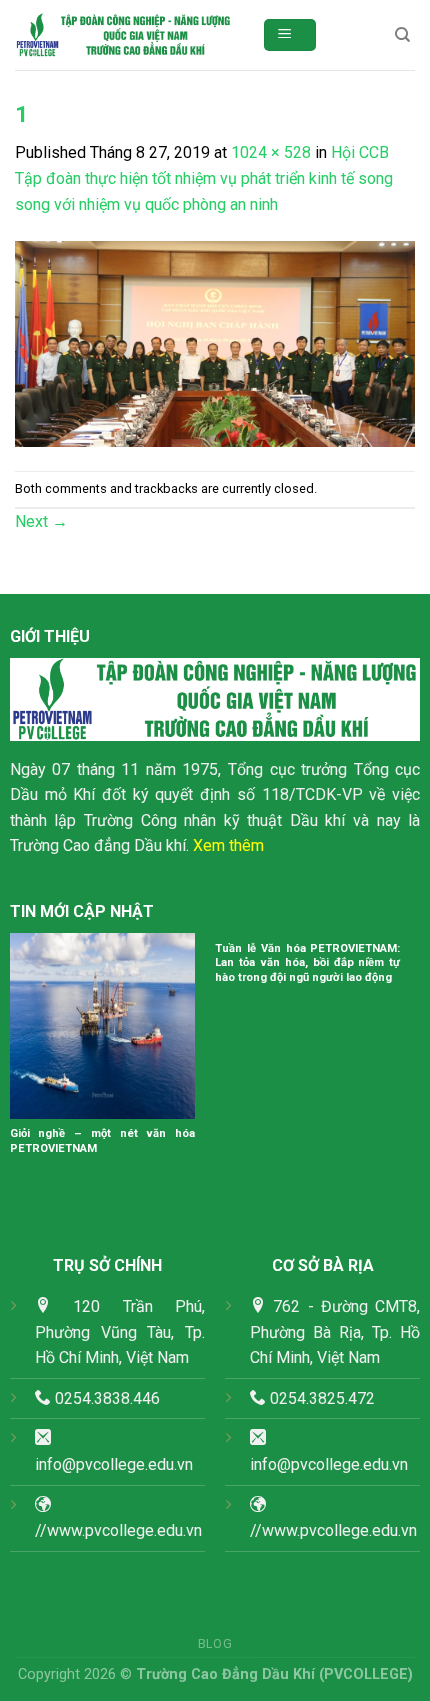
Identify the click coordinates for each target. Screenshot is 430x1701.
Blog (215, 1644)
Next (41, 521)
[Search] (402, 35)
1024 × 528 (271, 152)
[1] (215, 342)
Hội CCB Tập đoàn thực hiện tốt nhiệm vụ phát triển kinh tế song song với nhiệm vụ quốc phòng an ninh (204, 178)
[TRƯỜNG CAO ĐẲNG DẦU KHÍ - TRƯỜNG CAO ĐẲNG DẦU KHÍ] (123, 35)
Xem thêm (228, 845)
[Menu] (290, 35)
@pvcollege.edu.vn (342, 1464)
